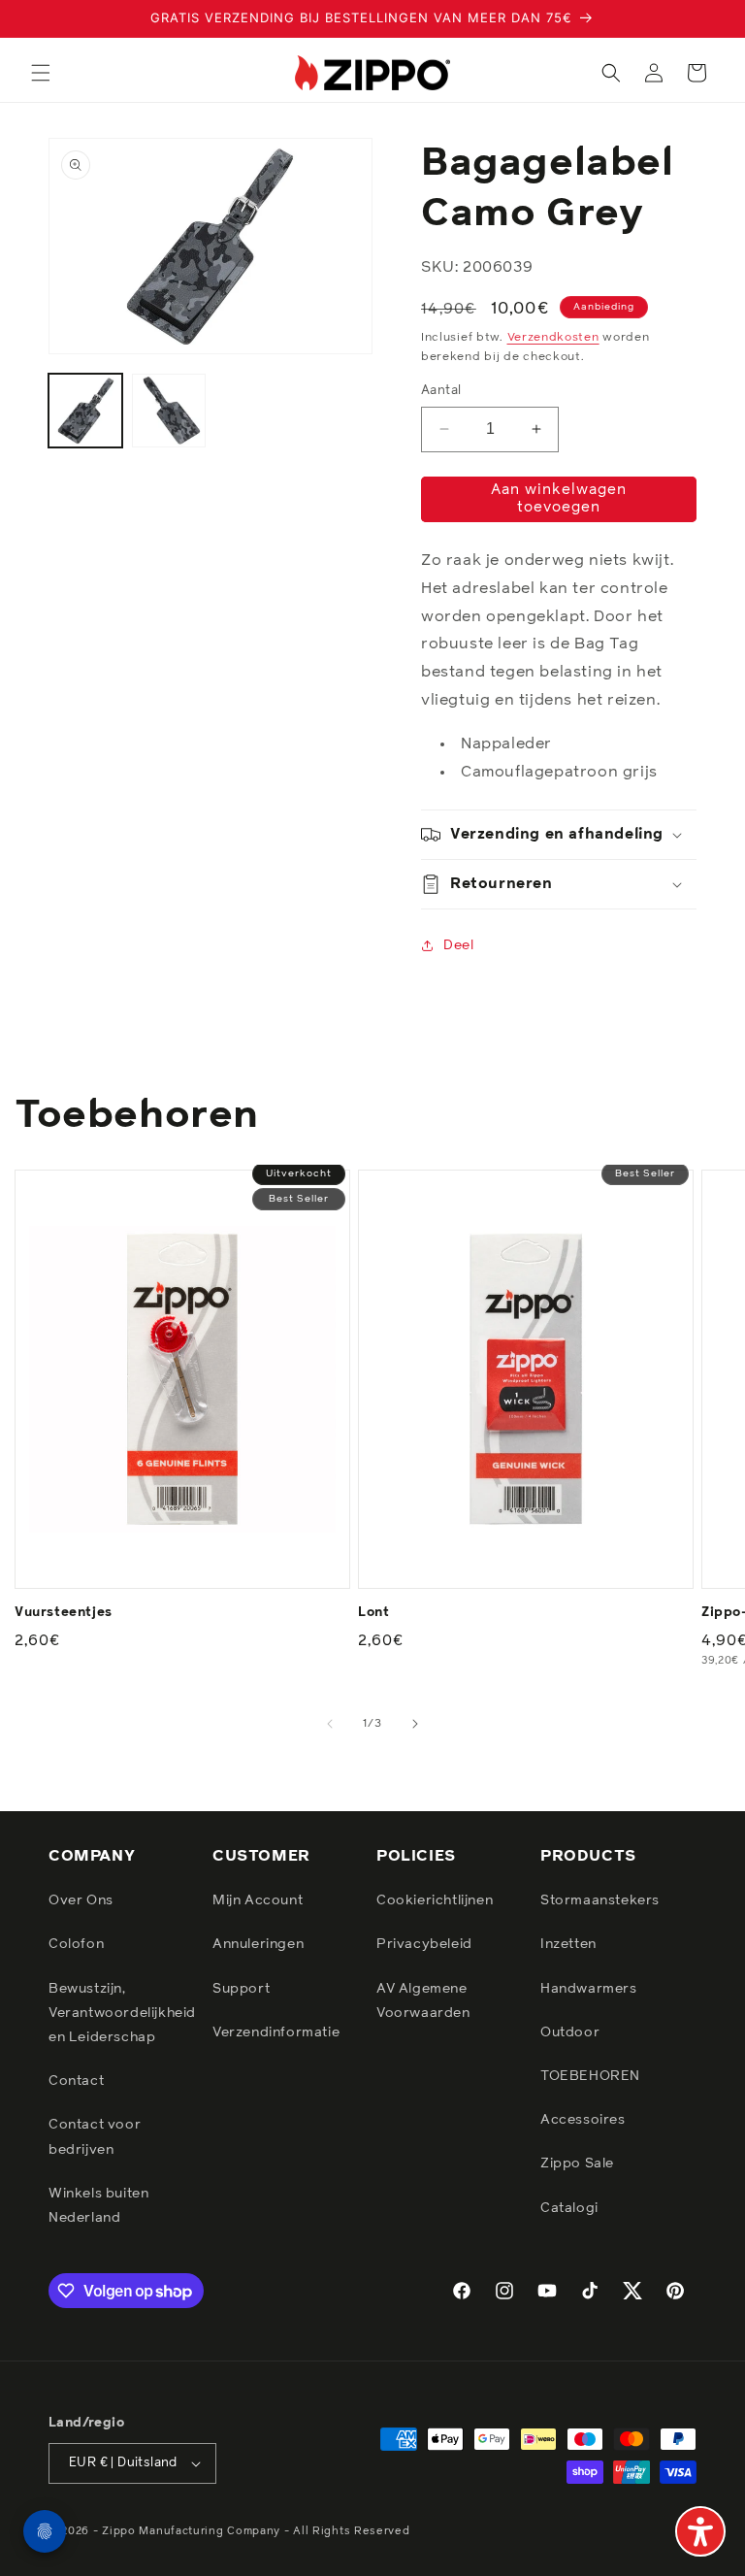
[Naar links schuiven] (330, 1724)
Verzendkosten (553, 338)
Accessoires (583, 2120)
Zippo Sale (577, 2163)
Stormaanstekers (600, 1900)
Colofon (76, 1944)
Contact (76, 2081)
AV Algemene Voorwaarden (423, 2001)
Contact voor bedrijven (95, 2137)
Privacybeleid (424, 1944)
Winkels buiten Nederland (98, 2206)
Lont (373, 1613)
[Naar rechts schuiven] (415, 1724)
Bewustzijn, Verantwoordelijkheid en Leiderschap (122, 2013)
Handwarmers (589, 1989)
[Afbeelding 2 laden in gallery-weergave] (169, 411)
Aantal (441, 391)
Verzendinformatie (276, 2032)
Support (241, 1989)
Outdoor (570, 2032)
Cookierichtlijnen (435, 1900)
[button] (41, 73)
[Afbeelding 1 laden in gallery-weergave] (85, 411)
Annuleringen (258, 1944)
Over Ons (81, 1900)
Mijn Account (258, 1900)
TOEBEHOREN (590, 2076)
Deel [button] (458, 945)
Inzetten (568, 1944)
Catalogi (569, 2208)
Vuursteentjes (64, 1613)
